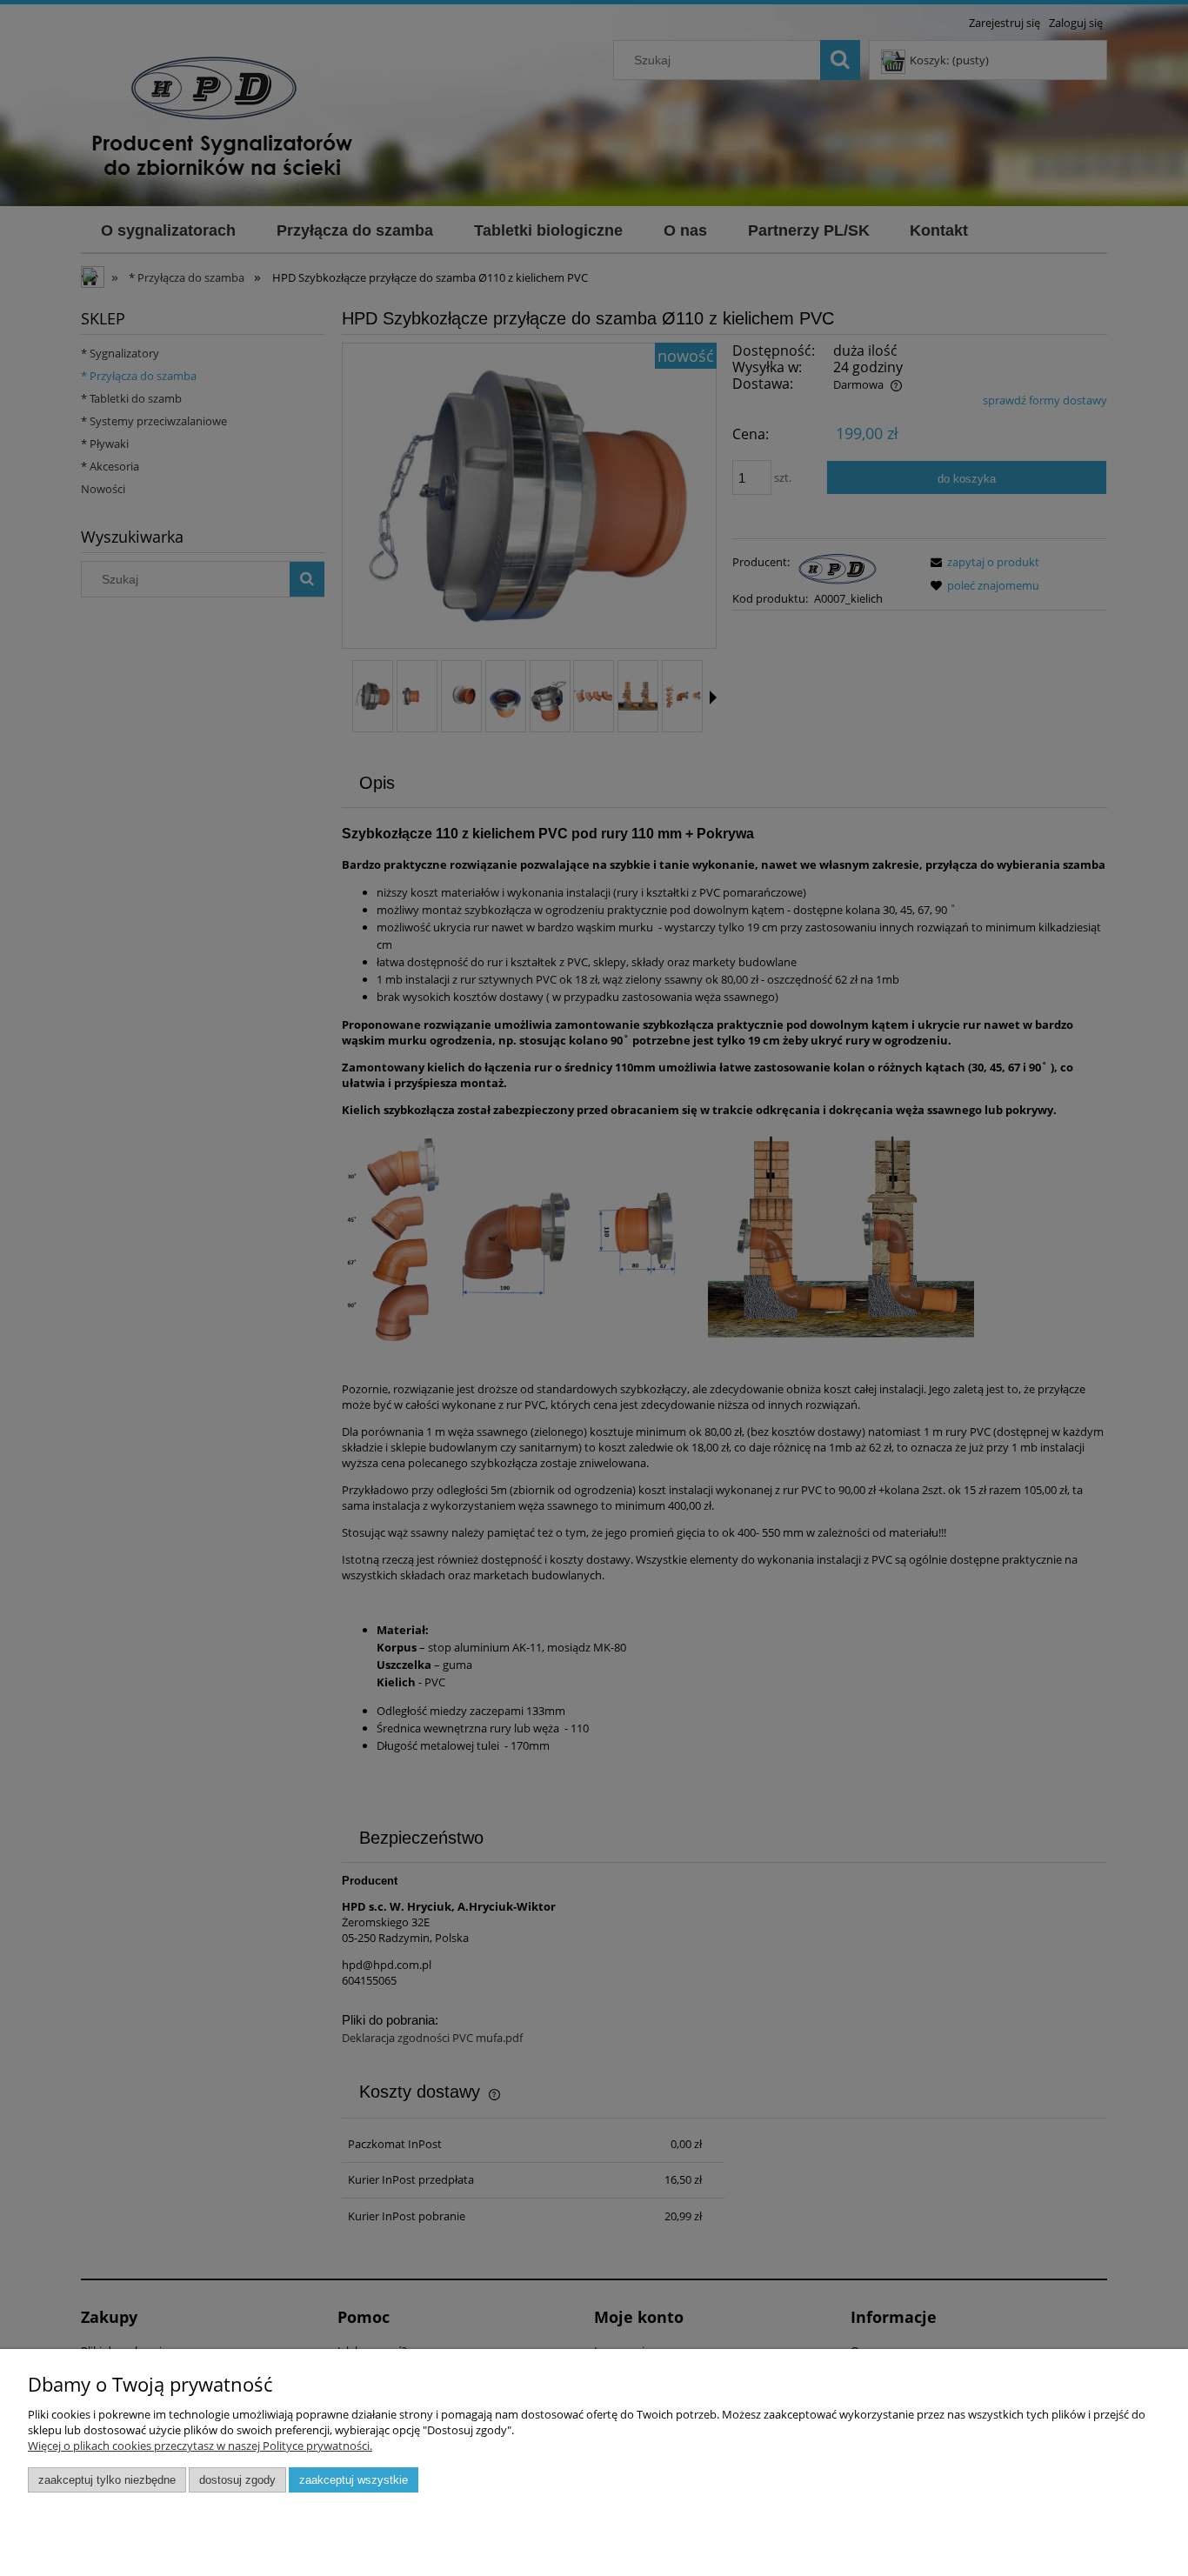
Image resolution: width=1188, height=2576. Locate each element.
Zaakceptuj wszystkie (354, 2480)
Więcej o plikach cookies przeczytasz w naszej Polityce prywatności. (200, 2446)
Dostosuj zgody (237, 2480)
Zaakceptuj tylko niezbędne (107, 2480)
